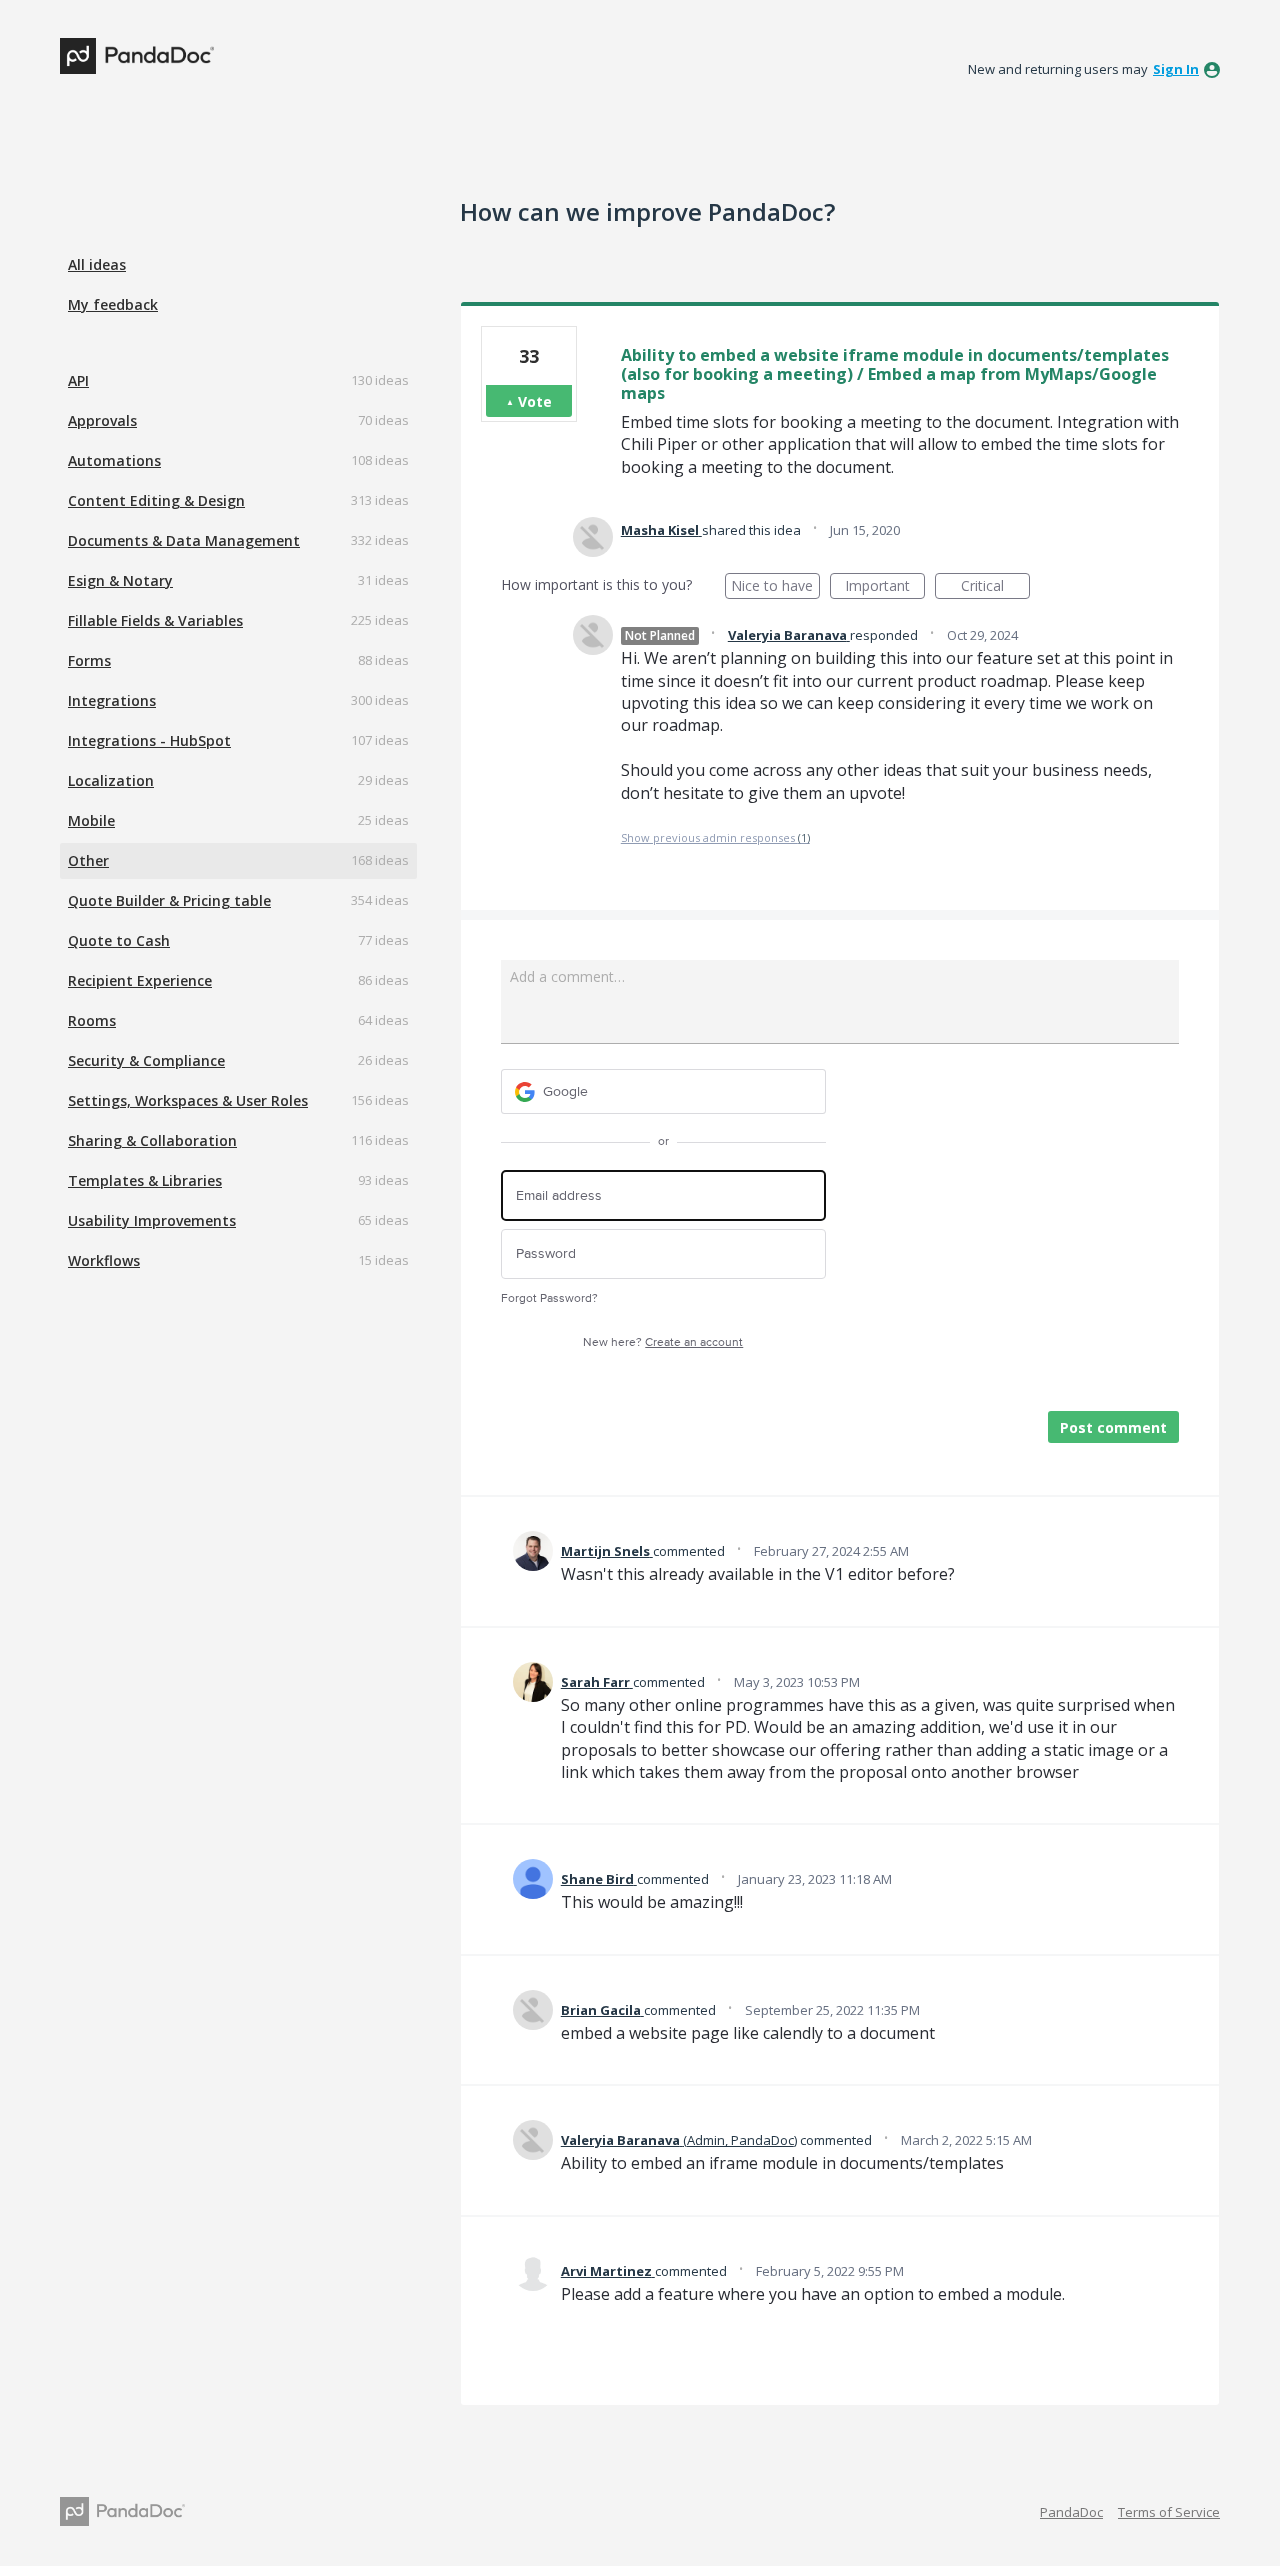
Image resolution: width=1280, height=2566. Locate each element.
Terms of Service (1169, 2512)
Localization (111, 780)
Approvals (102, 420)
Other (88, 860)
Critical (995, 587)
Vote (535, 401)
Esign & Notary (120, 580)
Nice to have (775, 587)
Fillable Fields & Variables (155, 620)
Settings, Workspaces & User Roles (188, 1100)
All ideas (97, 264)
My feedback (113, 304)
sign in (1176, 69)
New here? (663, 1342)
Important (885, 587)
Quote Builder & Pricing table (169, 900)
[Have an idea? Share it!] (137, 56)
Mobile (91, 820)
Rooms (92, 1020)
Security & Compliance (146, 1060)
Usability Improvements (152, 1220)
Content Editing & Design (156, 500)
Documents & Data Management (184, 540)
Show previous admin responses (715, 837)
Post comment (1113, 1427)
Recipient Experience (140, 980)
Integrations (112, 700)
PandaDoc (1071, 2512)
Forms (89, 660)
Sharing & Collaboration (152, 1140)
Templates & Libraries (145, 1180)
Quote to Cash (119, 940)
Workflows (104, 1260)
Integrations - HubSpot (149, 740)
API (78, 380)
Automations (114, 460)
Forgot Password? (549, 1298)
